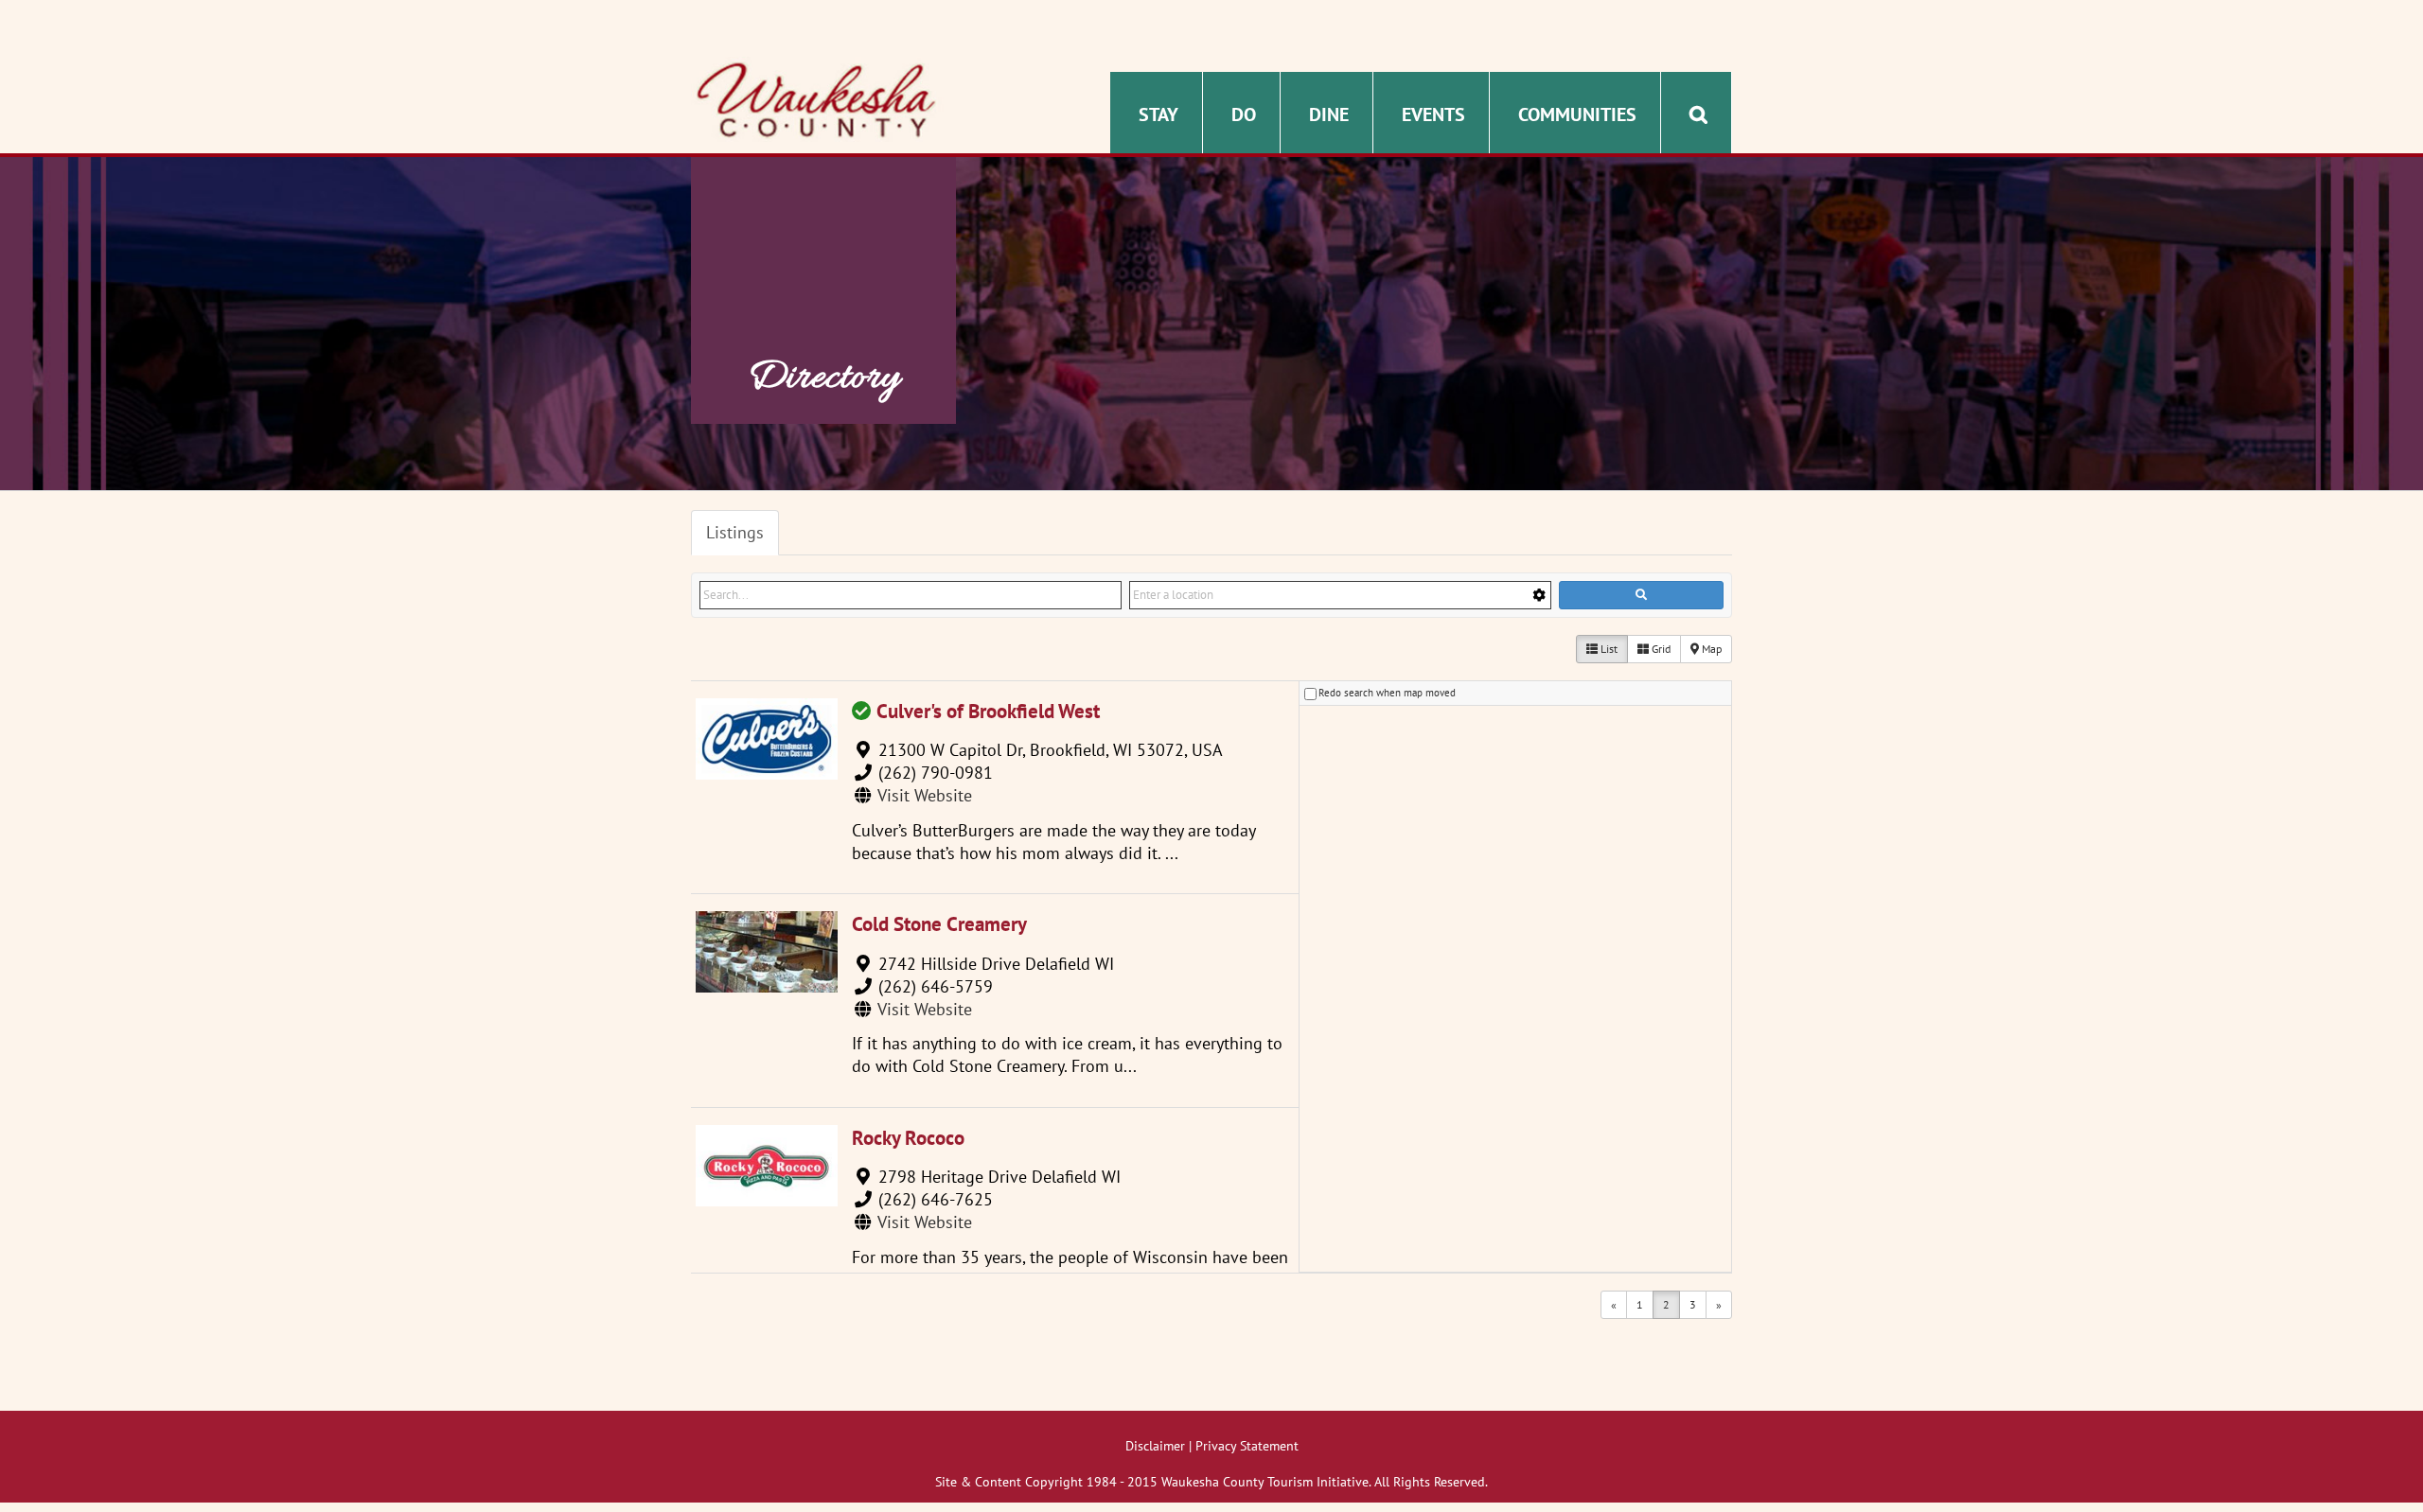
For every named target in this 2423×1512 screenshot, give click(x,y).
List (1608, 649)
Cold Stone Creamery (939, 924)
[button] (1698, 113)
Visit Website (925, 795)
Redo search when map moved (1387, 693)
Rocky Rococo (908, 1138)
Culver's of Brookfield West (988, 711)
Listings (735, 532)
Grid (1660, 649)
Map (1710, 649)
